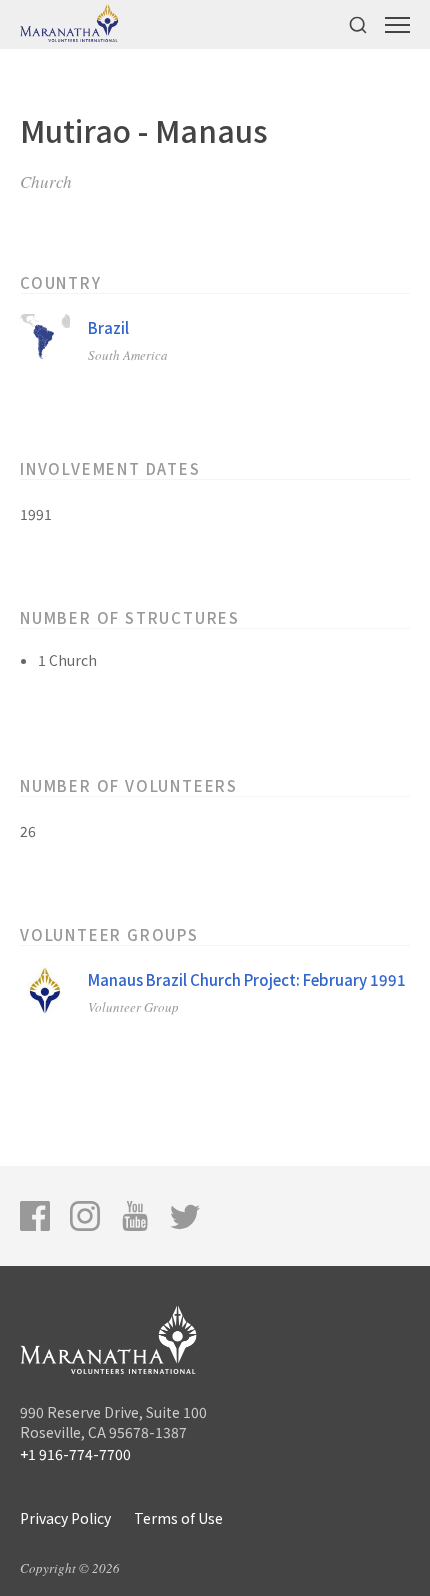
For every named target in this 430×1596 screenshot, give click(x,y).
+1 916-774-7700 (75, 1454)
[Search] (358, 24)
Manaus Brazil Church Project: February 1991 (247, 979)
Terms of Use (178, 1518)
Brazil (108, 327)
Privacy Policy (65, 1518)
